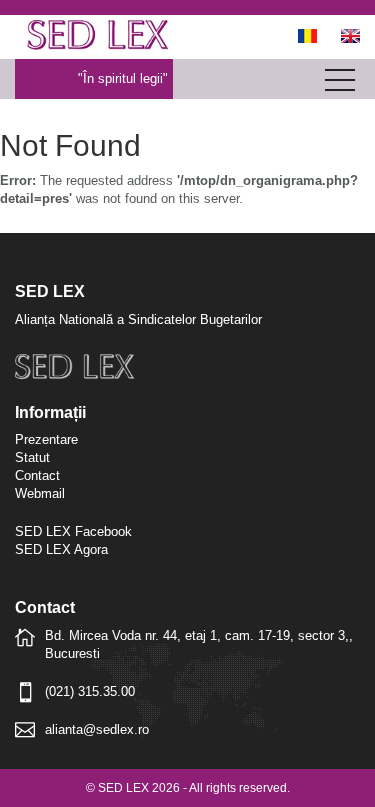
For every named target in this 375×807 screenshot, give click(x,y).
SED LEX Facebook (73, 531)
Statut (32, 457)
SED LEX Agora (61, 549)
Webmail (40, 493)
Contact (37, 475)
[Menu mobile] (340, 84)
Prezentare (46, 439)
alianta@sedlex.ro (97, 729)
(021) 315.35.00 (90, 691)
